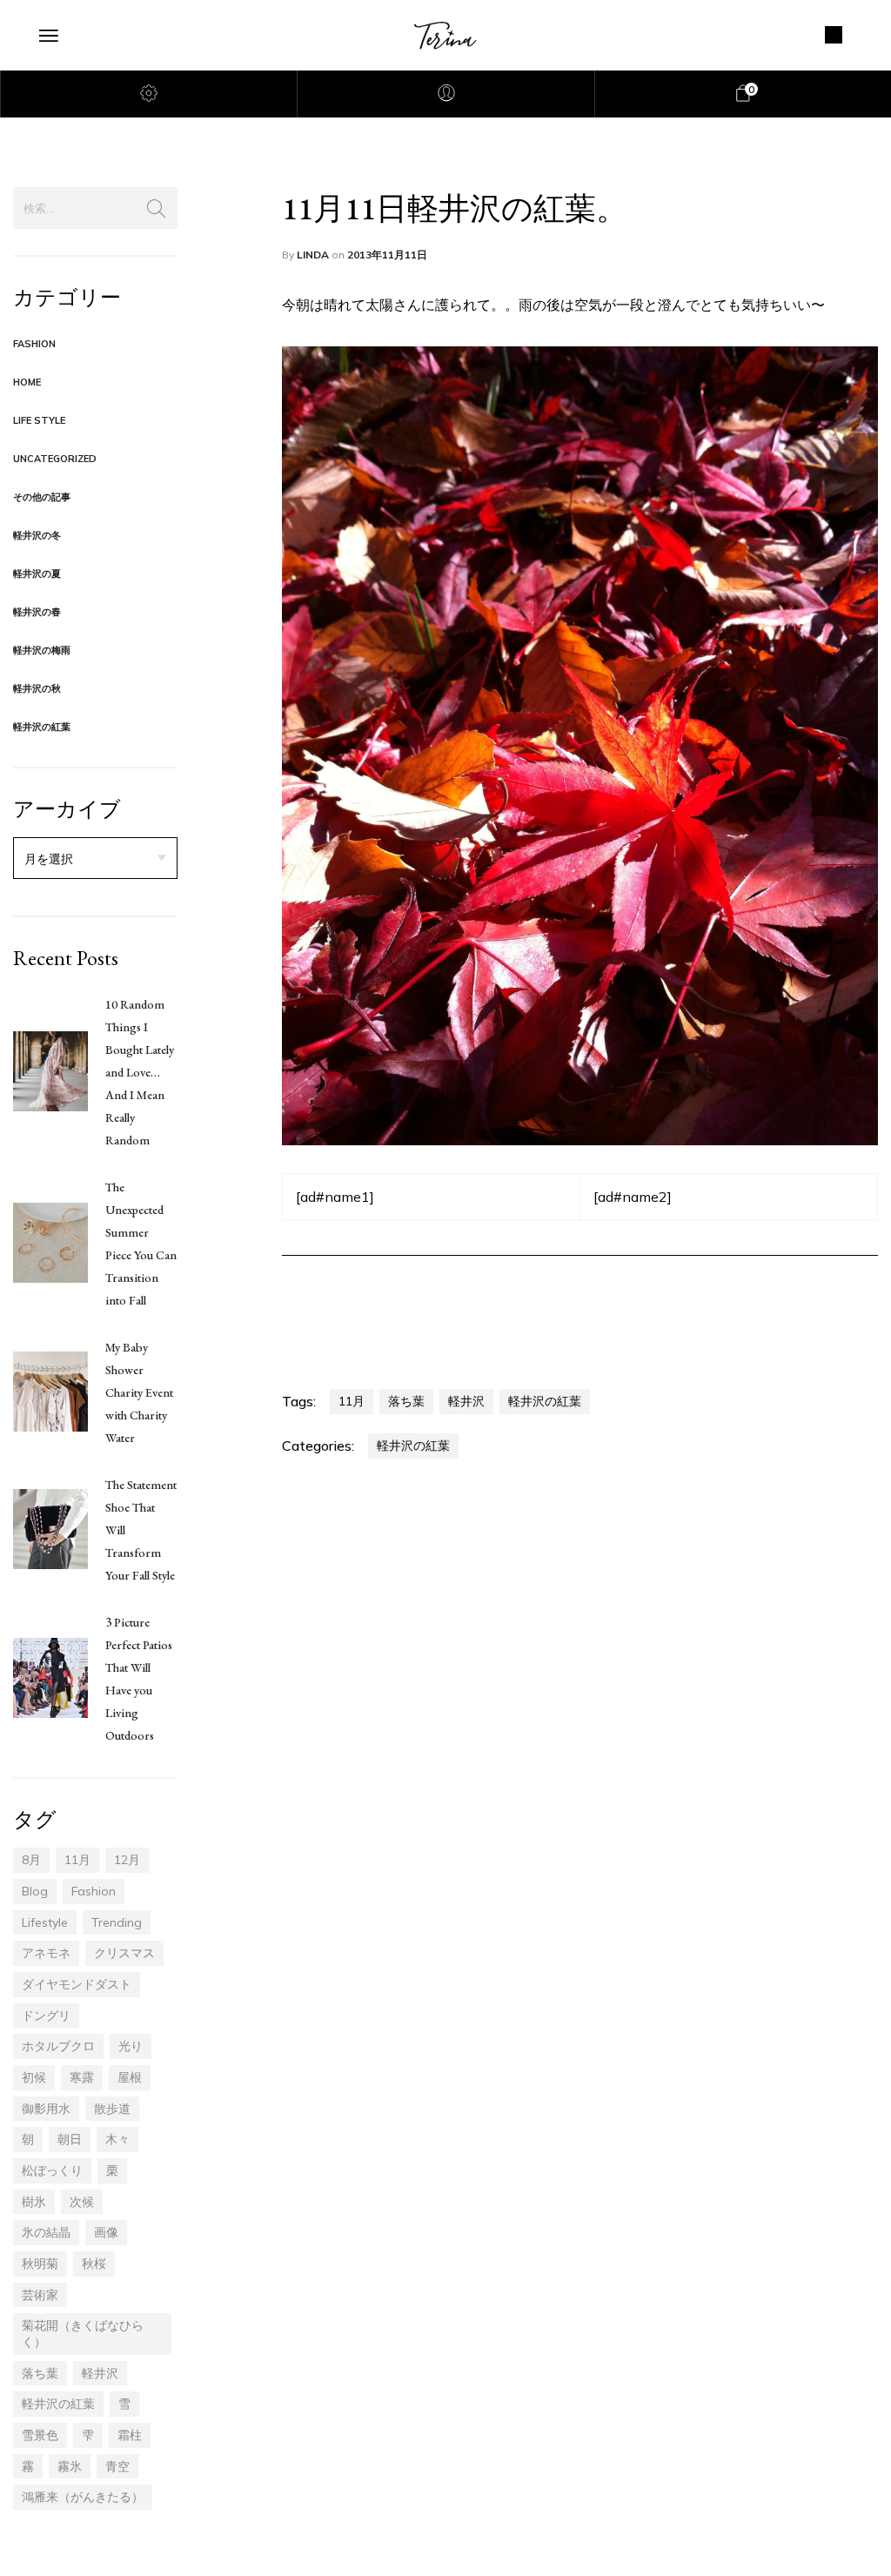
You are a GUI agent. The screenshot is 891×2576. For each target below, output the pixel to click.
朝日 (70, 2139)
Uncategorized (55, 459)
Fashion (34, 344)
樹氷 (34, 2202)
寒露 (82, 2077)
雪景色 (40, 2435)
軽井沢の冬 (37, 535)
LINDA (314, 255)
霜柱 (130, 2435)
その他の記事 (42, 497)
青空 (117, 2466)
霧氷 (70, 2466)
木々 (117, 2139)
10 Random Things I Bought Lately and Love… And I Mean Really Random (140, 1072)
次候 (82, 2202)
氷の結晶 (46, 2232)
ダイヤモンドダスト (77, 1984)
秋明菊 (40, 2264)
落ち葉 (40, 2373)
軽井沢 (100, 2373)
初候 (34, 2077)
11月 (77, 1860)
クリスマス (124, 1953)
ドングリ (46, 2016)
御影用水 (46, 2109)
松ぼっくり (52, 2170)
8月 (31, 1860)
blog (35, 1891)
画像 (106, 2232)
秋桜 (94, 2264)
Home (27, 382)
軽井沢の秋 (37, 688)
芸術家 (40, 2295)
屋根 (130, 2077)
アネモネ (46, 1953)
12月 (127, 1860)
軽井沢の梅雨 (42, 650)
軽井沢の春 (37, 612)
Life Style (39, 420)
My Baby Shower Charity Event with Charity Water (139, 1392)
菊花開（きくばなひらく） (83, 2334)
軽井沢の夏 (37, 574)
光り (131, 2046)
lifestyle (45, 1922)
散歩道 (112, 2109)
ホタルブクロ (58, 2046)
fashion (94, 1891)
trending (117, 1922)
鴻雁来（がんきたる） (83, 2497)
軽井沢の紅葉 (42, 727)
